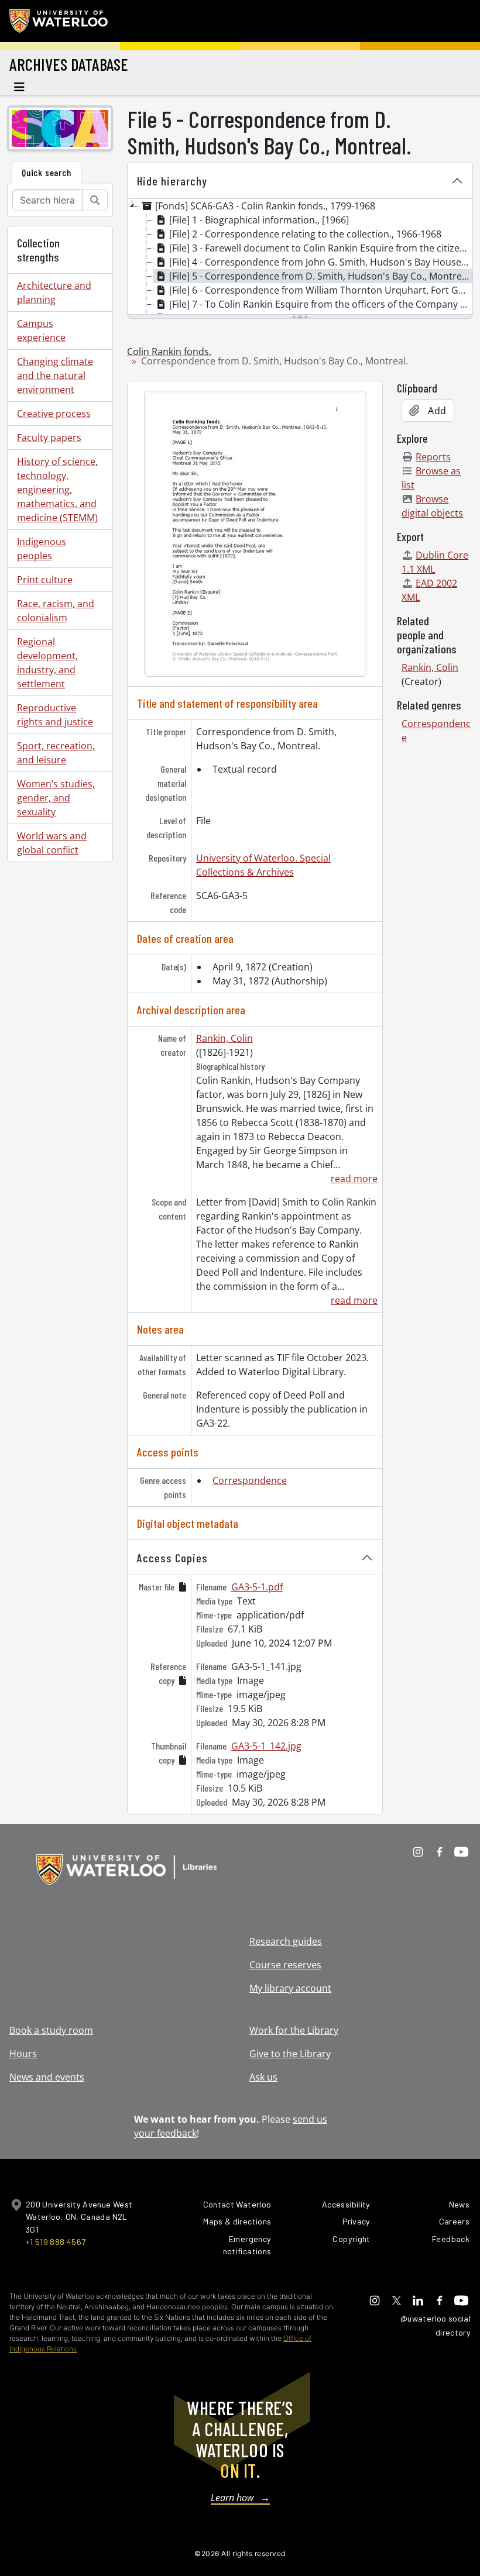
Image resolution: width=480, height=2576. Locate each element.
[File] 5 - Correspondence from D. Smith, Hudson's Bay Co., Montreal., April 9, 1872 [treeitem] (321, 276)
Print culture (45, 580)
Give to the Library (290, 2054)
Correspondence (250, 1480)
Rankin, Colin (224, 1038)
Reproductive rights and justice (55, 715)
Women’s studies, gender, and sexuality (56, 798)
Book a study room (51, 2030)
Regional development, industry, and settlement (47, 663)
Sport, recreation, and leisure (56, 753)
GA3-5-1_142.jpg (266, 1746)
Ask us (263, 2077)
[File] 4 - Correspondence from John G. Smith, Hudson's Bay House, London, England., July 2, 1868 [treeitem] (321, 262)
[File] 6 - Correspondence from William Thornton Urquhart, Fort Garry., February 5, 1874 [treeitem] (321, 290)
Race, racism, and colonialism (56, 611)
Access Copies (172, 1558)
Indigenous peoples (42, 549)
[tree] (300, 257)
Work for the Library (294, 2030)
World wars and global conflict (52, 843)
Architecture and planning (54, 292)
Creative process (54, 414)
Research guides (286, 1941)
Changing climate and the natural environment (55, 376)
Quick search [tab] (47, 172)
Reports (433, 457)
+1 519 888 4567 (56, 2242)
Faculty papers (49, 438)
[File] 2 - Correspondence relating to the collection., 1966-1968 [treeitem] (305, 234)
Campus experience (41, 330)
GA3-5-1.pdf (257, 1587)
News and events (47, 2077)
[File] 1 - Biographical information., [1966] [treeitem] (259, 220)
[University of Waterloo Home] (59, 21)
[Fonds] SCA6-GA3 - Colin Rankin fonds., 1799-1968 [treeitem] (265, 206)
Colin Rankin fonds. (169, 352)
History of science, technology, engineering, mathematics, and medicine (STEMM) (57, 490)
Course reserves (285, 1965)
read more (354, 1179)
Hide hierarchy (172, 181)
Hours (23, 2054)
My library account (290, 1988)
